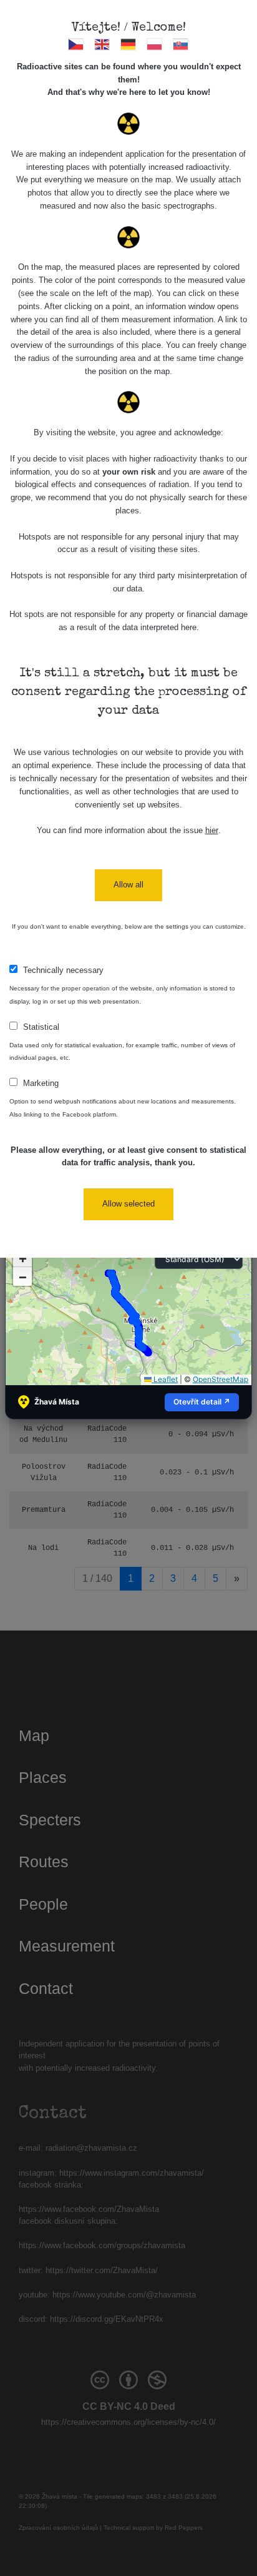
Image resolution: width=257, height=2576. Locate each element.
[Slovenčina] (181, 44)
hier (212, 830)
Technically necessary (63, 970)
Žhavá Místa (57, 1402)
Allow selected (128, 1204)
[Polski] (155, 44)
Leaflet (165, 1379)
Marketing (41, 1083)
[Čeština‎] (76, 44)
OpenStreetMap (221, 1379)
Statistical (41, 1027)
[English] (103, 44)
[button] (22, 1276)
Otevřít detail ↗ (202, 1402)
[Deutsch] (129, 44)
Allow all (128, 885)
